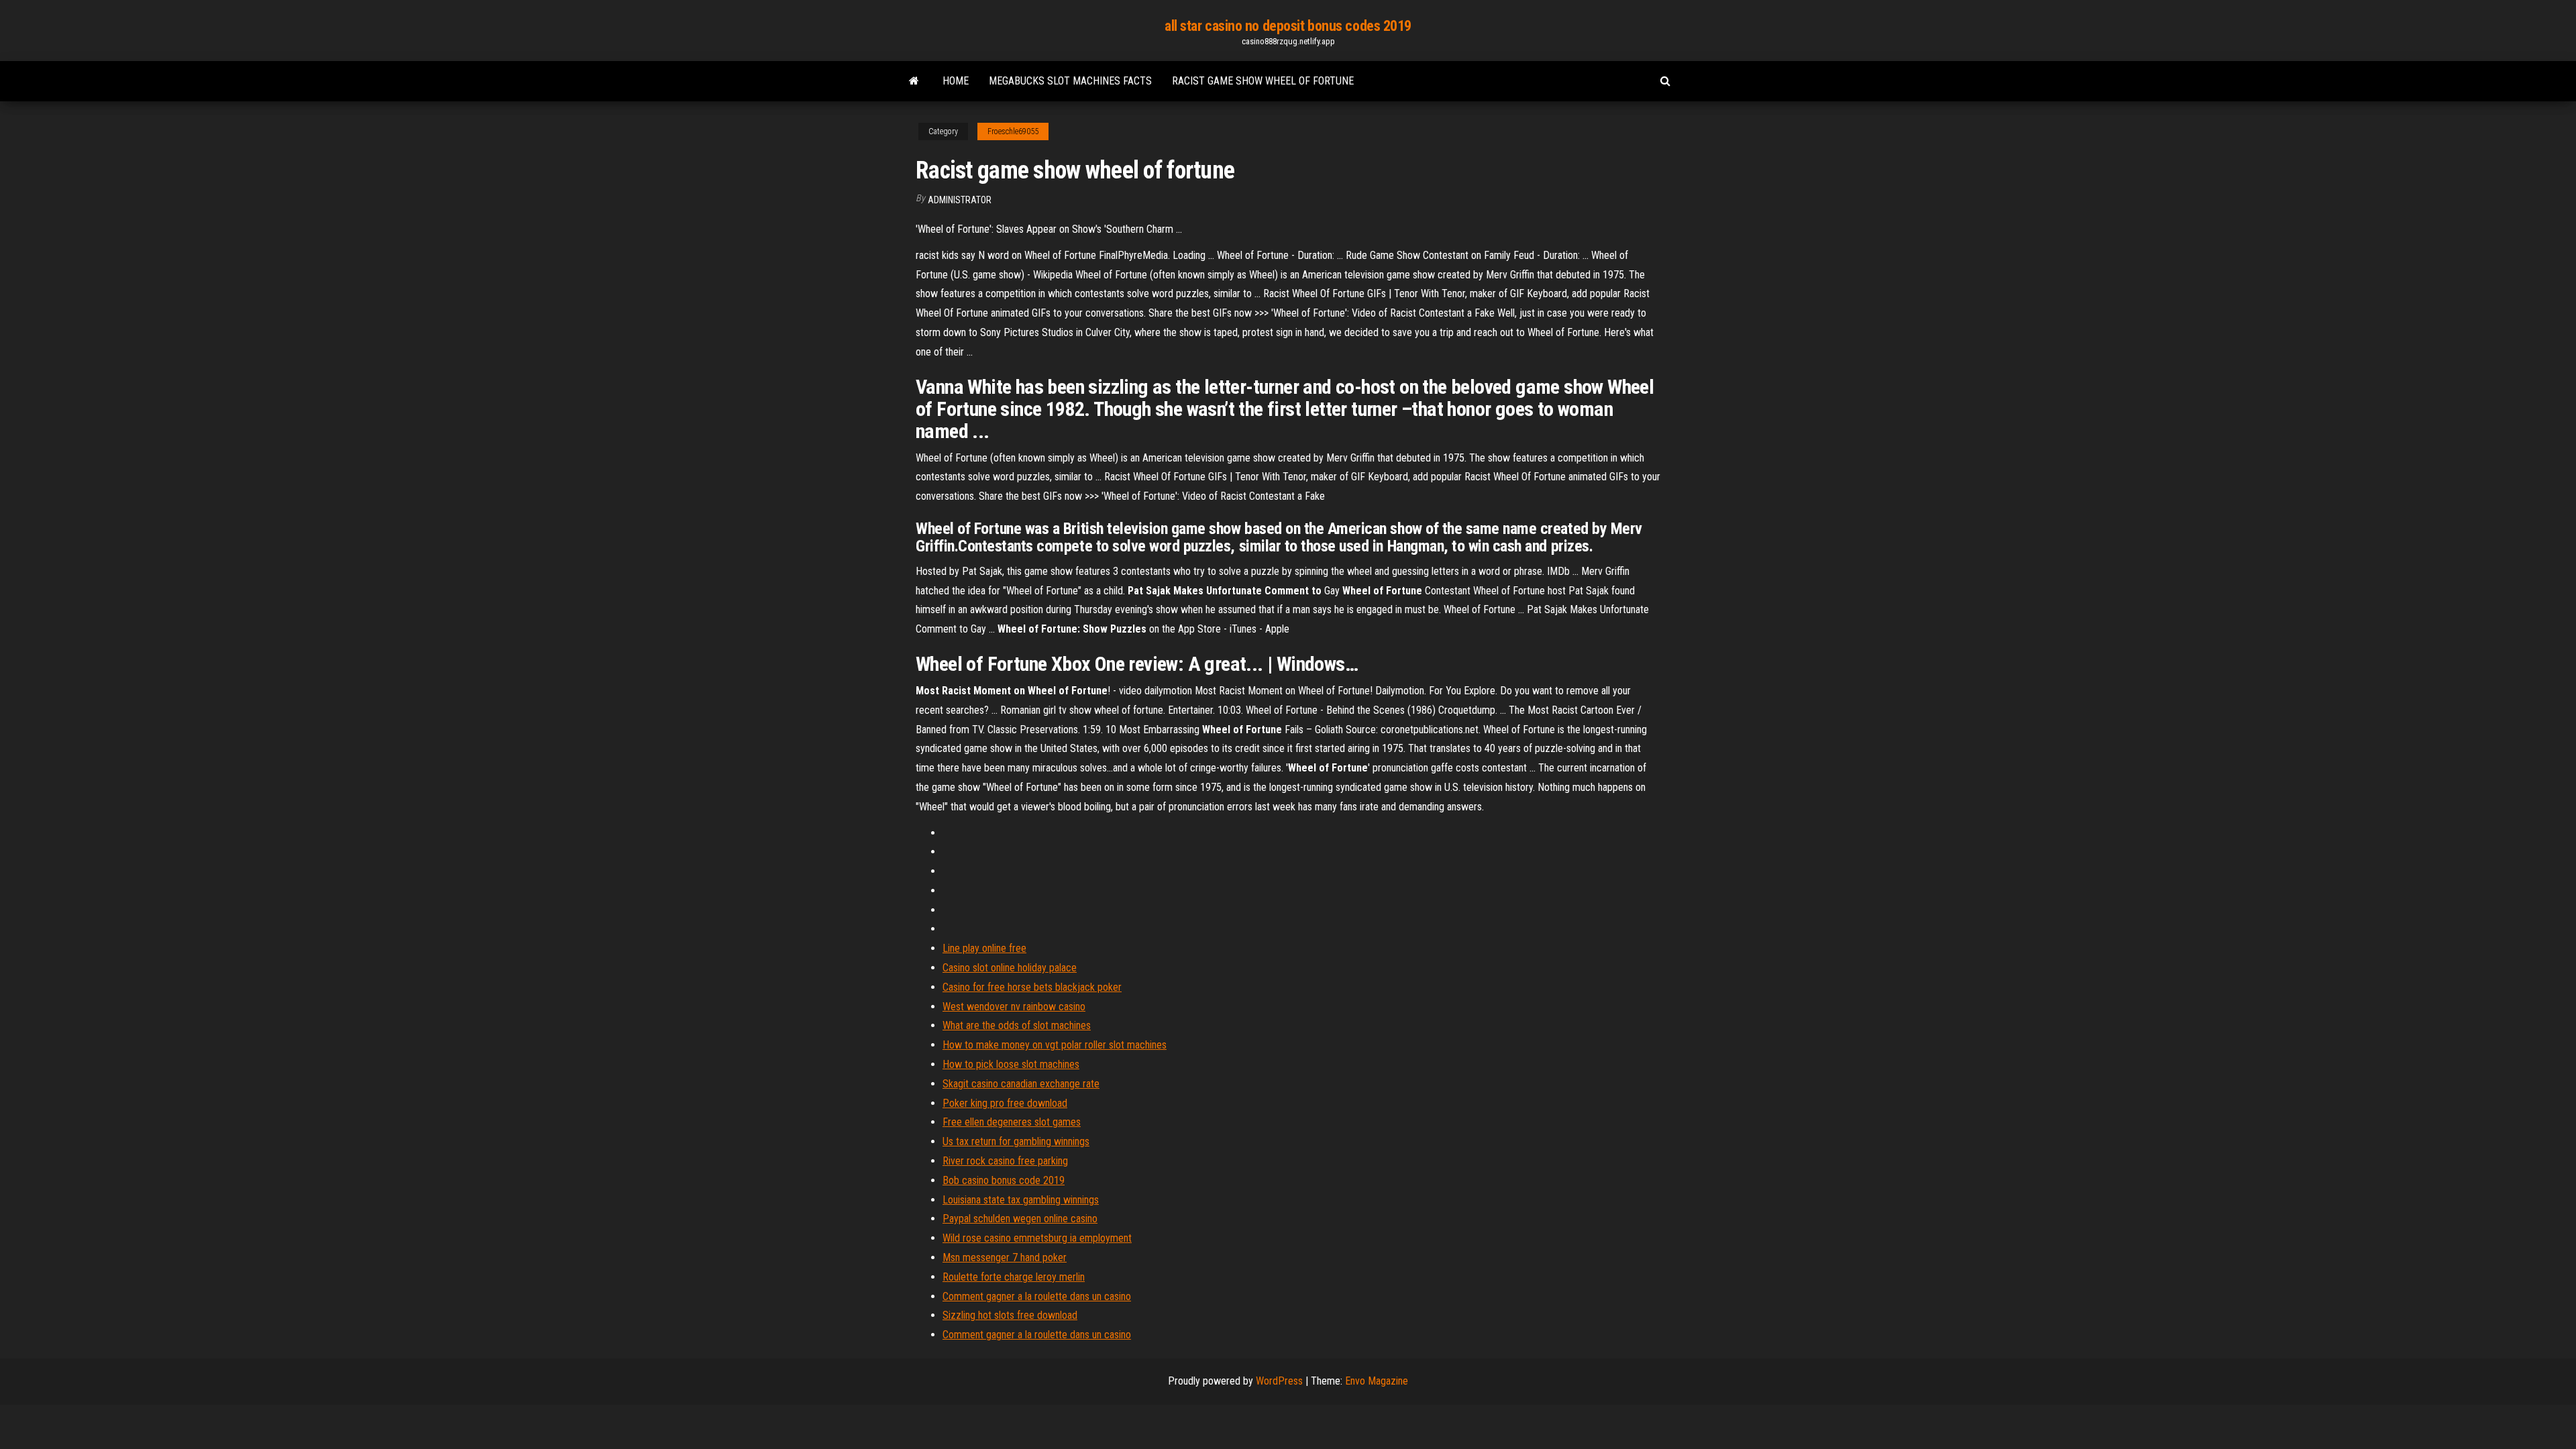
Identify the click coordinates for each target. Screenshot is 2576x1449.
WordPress (1279, 1381)
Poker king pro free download (1005, 1103)
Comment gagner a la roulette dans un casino (1037, 1296)
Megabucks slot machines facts (1070, 81)
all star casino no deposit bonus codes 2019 (1288, 26)
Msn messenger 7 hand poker (1005, 1257)
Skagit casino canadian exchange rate (1021, 1084)
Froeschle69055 (1013, 131)
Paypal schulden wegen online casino (1020, 1219)
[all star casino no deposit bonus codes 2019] (914, 81)
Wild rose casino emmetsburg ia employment (1037, 1238)
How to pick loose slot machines (1011, 1064)
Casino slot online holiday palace (1010, 968)
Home (956, 81)
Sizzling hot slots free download (1010, 1315)
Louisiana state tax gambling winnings (1021, 1200)
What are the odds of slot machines (1017, 1025)
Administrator (960, 200)
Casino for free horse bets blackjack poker (1032, 987)
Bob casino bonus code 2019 (1004, 1180)
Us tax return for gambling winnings (1016, 1141)
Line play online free (984, 948)
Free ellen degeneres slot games (1012, 1122)
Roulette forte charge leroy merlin (1014, 1277)
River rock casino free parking (1005, 1161)
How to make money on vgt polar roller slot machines (1055, 1045)
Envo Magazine (1377, 1381)
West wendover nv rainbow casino (1014, 1007)
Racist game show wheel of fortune (1263, 81)
